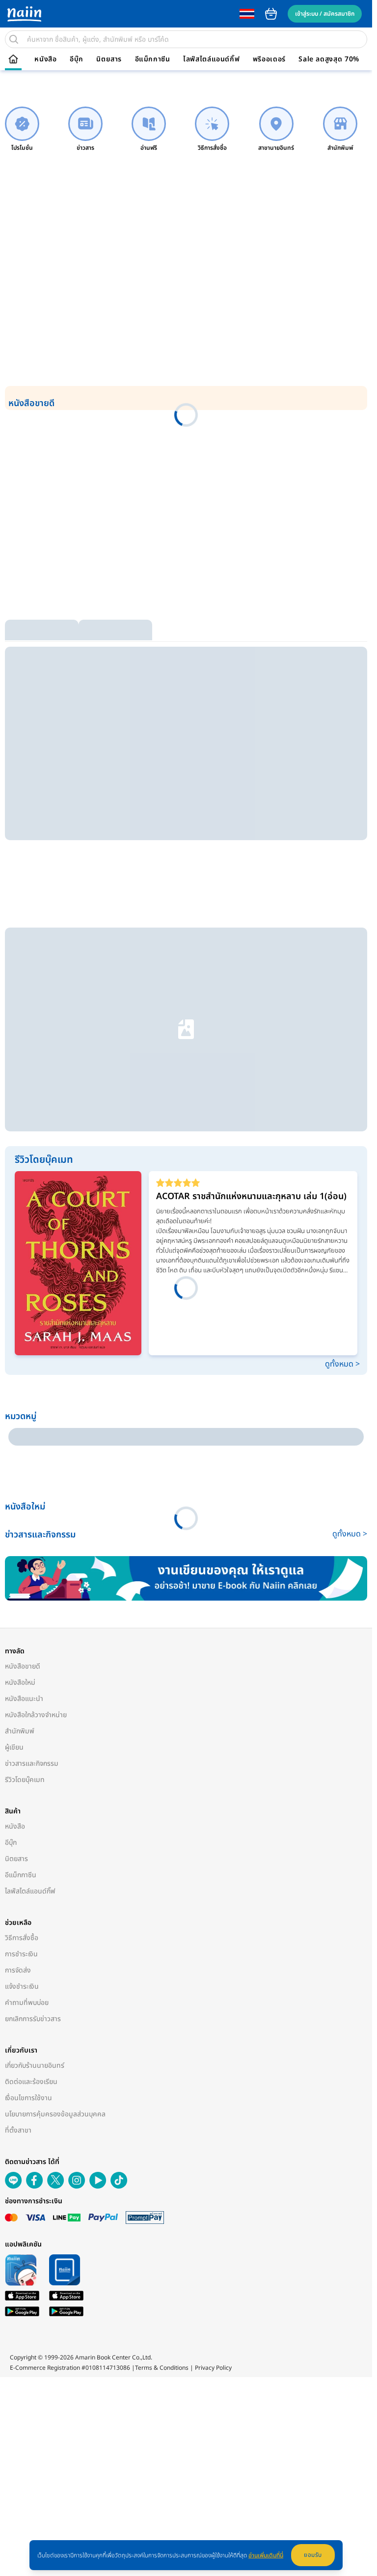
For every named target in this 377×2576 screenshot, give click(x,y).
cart (271, 14)
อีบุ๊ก (77, 59)
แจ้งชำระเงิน (22, 1681)
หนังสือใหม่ (20, 1377)
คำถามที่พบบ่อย (27, 1697)
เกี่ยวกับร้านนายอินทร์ (35, 1760)
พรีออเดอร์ (269, 59)
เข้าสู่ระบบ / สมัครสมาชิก (325, 14)
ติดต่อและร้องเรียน (31, 1776)
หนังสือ (45, 59)
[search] (14, 39)
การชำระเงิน (21, 1648)
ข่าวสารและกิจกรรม (32, 1458)
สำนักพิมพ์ (20, 1425)
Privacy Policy (213, 2051)
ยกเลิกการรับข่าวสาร (33, 1713)
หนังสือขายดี (23, 1360)
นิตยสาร (109, 59)
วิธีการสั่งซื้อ (22, 1632)
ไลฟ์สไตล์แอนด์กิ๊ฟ (211, 59)
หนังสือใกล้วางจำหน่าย (36, 1409)
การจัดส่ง (18, 1664)
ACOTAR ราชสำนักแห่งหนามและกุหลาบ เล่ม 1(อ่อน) (251, 961)
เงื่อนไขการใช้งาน (28, 1792)
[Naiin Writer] (186, 1273)
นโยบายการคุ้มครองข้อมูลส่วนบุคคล (55, 1808)
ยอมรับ (313, 2555)
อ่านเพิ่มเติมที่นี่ (266, 2555)
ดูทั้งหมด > (342, 1129)
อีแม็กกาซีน (153, 59)
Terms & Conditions (162, 2051)
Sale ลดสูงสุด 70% (329, 59)
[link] (22, 129)
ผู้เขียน (14, 1441)
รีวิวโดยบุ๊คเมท (25, 1474)
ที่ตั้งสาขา (18, 1824)
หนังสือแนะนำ (24, 1393)
